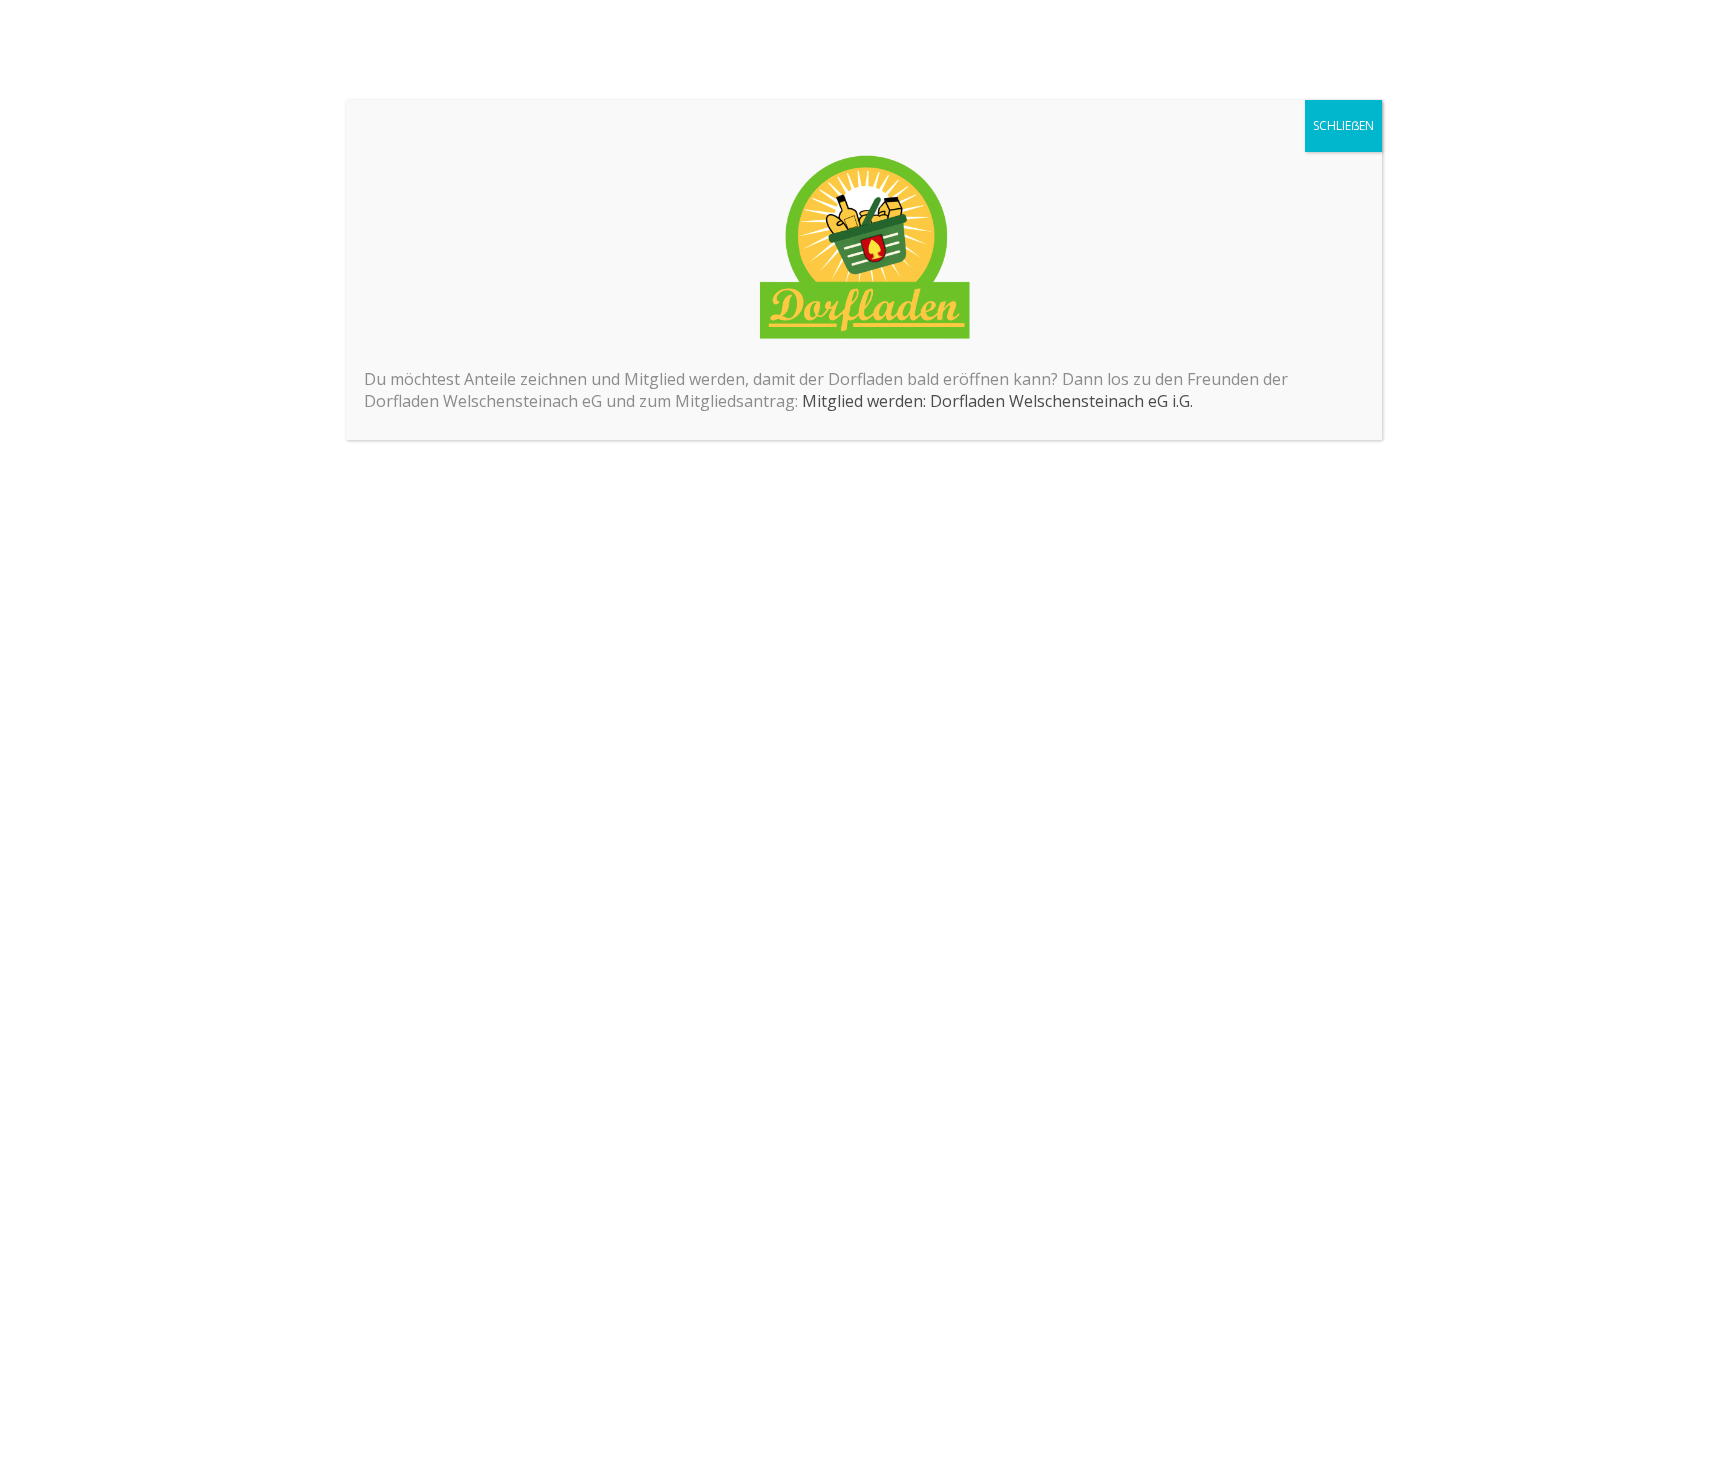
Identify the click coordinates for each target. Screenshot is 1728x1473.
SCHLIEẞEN (1343, 125)
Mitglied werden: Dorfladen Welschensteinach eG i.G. (997, 401)
